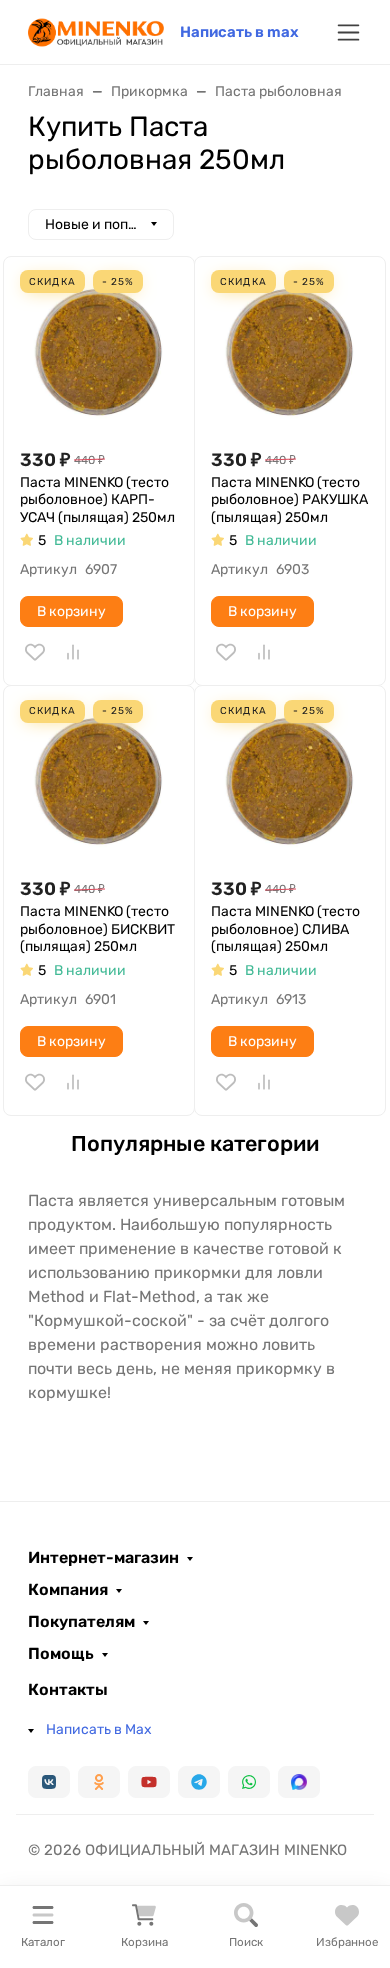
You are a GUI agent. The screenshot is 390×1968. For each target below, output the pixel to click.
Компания (68, 1590)
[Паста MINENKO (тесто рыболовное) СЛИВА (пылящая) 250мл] (290, 781)
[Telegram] (199, 1782)
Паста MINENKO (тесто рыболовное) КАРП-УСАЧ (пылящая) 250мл (97, 500)
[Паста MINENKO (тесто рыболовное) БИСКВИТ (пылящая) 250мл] (99, 781)
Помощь (61, 1654)
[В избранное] (35, 652)
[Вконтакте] (49, 1782)
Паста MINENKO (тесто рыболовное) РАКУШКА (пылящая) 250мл (289, 500)
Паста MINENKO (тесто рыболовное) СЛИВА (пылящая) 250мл (285, 929)
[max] (299, 1782)
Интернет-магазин (103, 1558)
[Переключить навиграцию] (348, 32)
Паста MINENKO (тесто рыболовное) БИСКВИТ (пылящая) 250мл (97, 929)
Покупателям (81, 1622)
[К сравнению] (73, 652)
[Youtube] (149, 1782)
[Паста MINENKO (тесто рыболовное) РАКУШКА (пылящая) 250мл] (290, 352)
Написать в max (239, 32)
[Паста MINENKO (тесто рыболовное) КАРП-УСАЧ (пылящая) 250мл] (99, 352)
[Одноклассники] (99, 1782)
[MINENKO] (96, 30)
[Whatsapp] (249, 1782)
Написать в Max (99, 1729)
